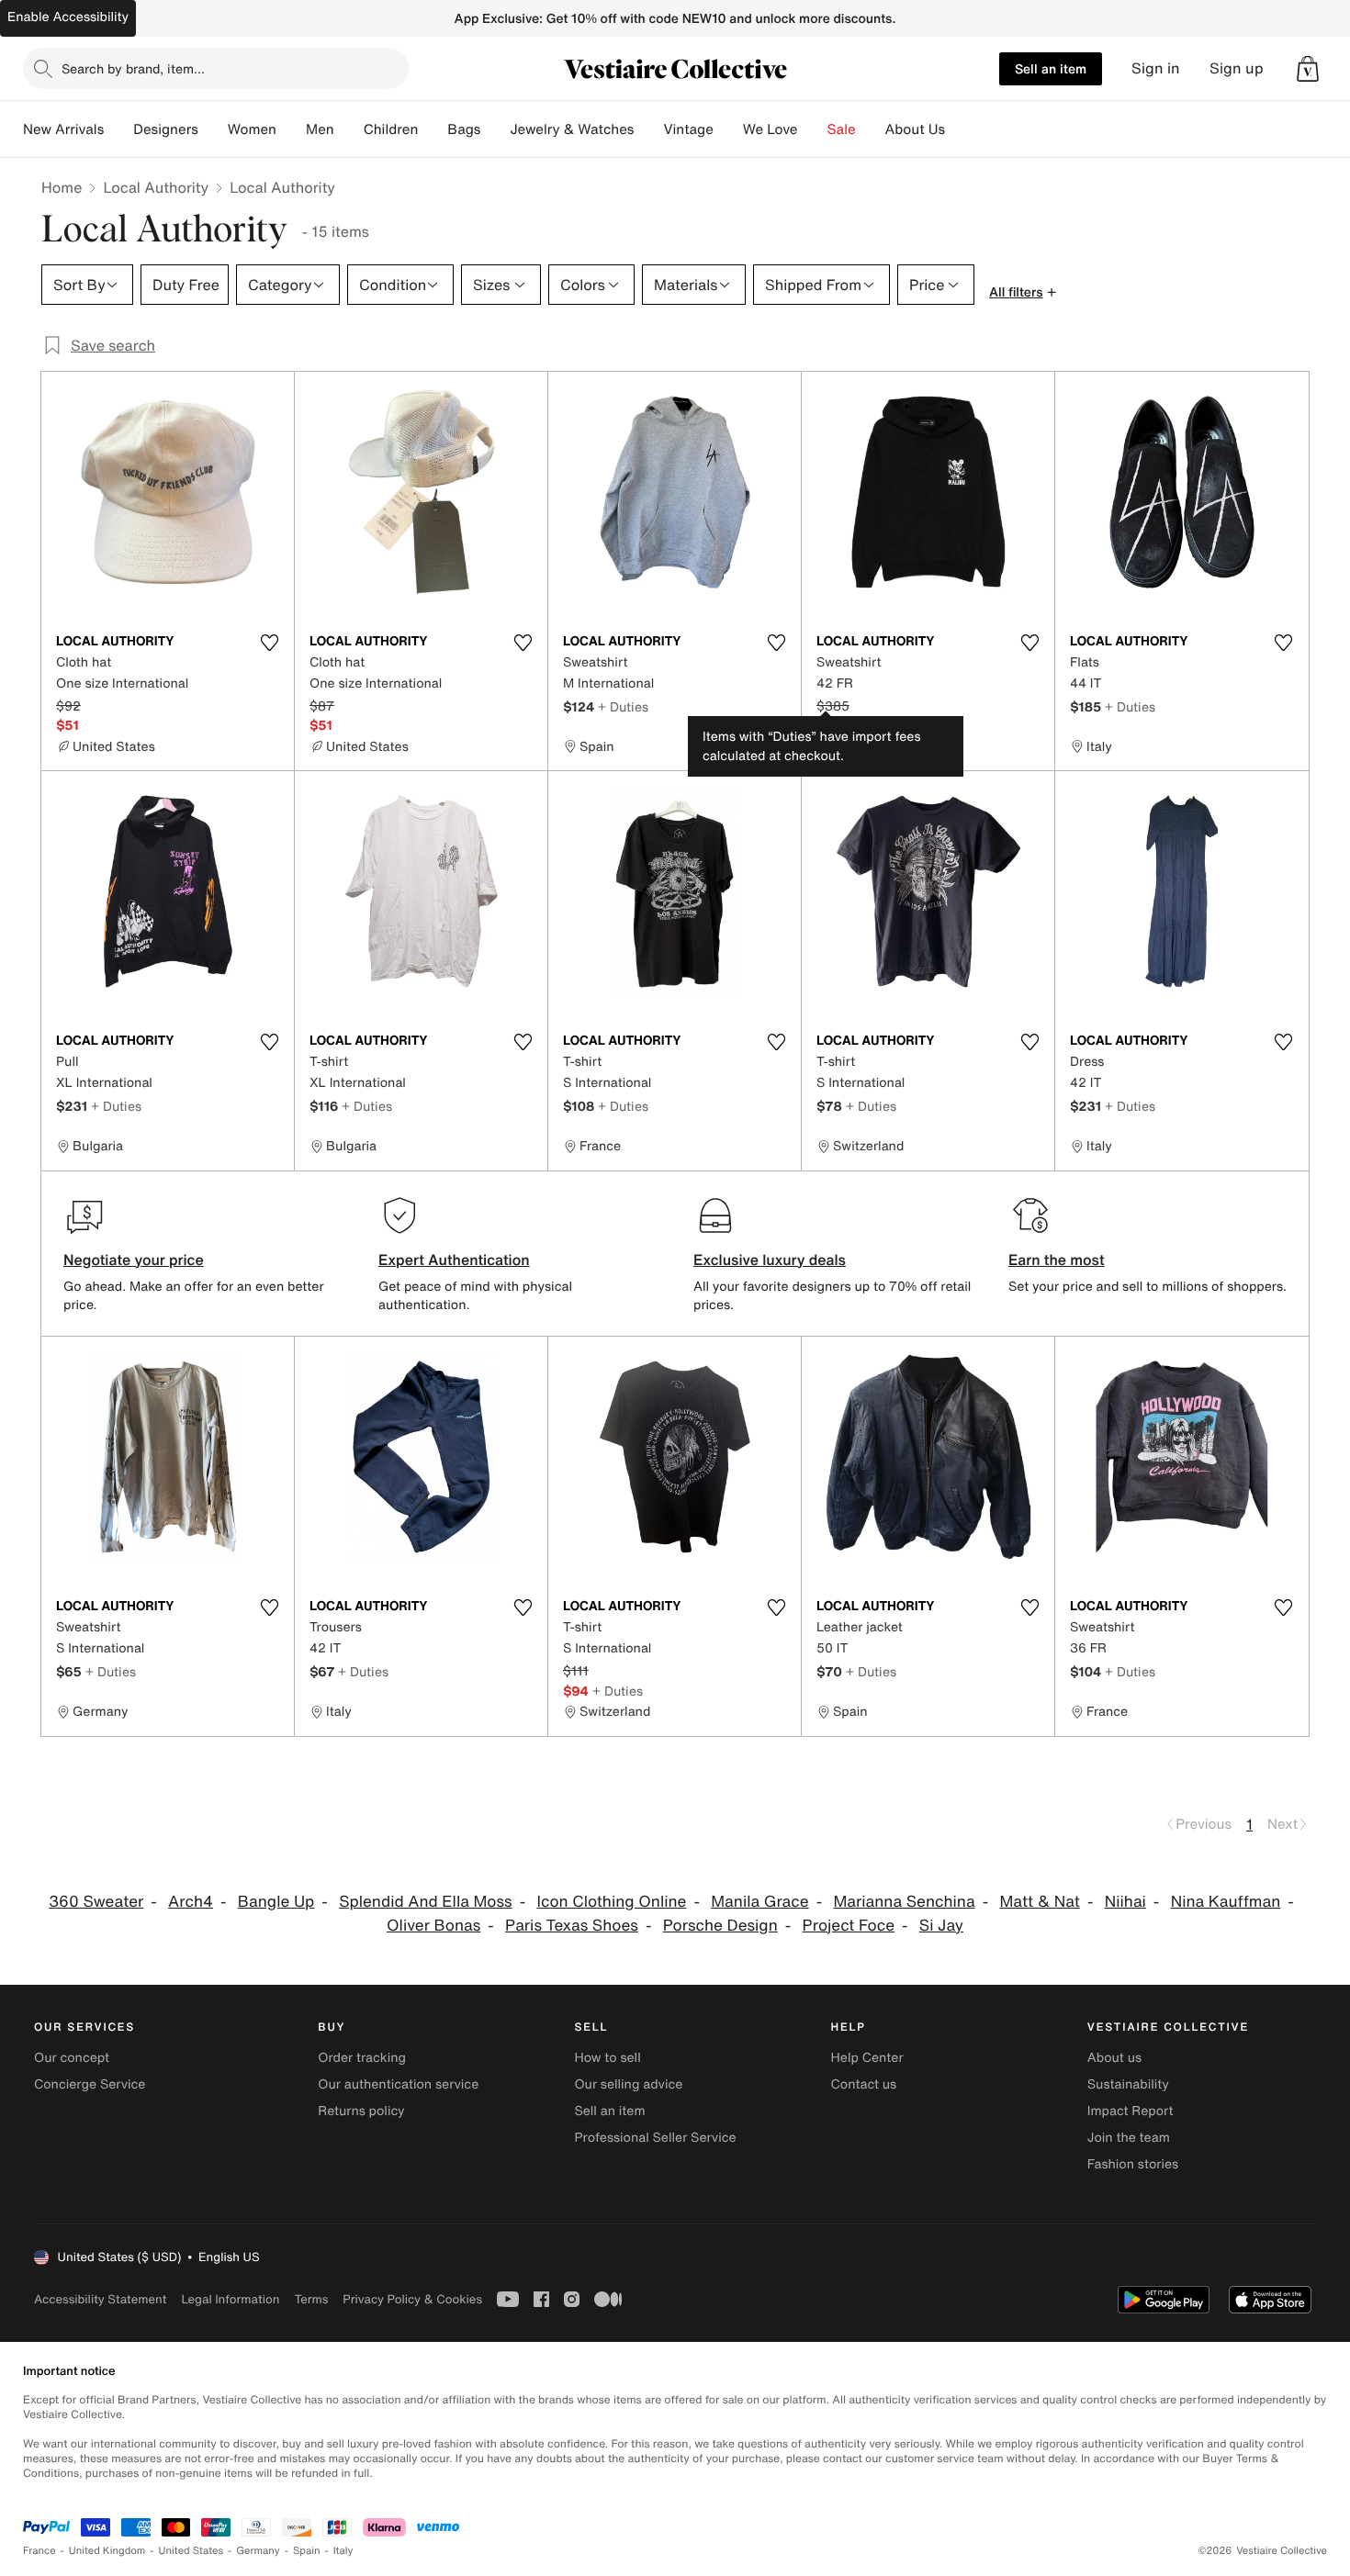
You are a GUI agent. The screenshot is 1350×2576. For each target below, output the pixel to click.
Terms (311, 2299)
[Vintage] (728, 129)
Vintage (688, 129)
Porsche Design (720, 1926)
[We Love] (813, 129)
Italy (343, 2551)
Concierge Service (90, 2084)
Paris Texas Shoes (572, 1926)
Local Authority (156, 187)
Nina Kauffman (1226, 1902)
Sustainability (1128, 2084)
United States (191, 2551)
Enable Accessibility (68, 17)
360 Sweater (96, 1902)
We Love (771, 129)
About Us (915, 129)
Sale (842, 129)
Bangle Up (276, 1902)
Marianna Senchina (904, 1902)
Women (252, 129)
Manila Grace (759, 1902)
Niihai (1125, 1902)
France (39, 2551)
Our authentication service (398, 2084)
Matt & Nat (1039, 1902)
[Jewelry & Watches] (648, 129)
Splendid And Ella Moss (426, 1902)
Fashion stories (1133, 2164)
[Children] (433, 129)
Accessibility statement (100, 2299)
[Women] (291, 129)
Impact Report (1131, 2111)
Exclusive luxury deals (770, 1260)
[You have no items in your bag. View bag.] (1308, 69)
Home (62, 187)
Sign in (1156, 68)
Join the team (1129, 2138)
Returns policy (361, 2111)
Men (320, 129)
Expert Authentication (454, 1260)
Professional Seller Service (655, 2138)
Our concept (72, 2058)
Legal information (230, 2299)
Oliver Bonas (433, 1926)
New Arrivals (63, 129)
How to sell (607, 2058)
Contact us (864, 2084)
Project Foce (849, 1926)
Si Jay (941, 1926)
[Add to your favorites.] (269, 643)
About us (1114, 2058)
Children (391, 129)
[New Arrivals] (118, 129)
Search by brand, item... (133, 68)
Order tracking (362, 2058)
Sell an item (1051, 68)
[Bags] (495, 129)
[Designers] (213, 129)
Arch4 (191, 1902)
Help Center (867, 2058)
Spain (307, 2551)
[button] (1308, 69)
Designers (166, 129)
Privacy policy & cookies (412, 2299)
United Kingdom (107, 2551)
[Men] (349, 129)
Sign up (1237, 68)
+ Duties (623, 706)
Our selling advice (628, 2084)
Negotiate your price (134, 1260)
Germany (258, 2551)
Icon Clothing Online (611, 1902)
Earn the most (1057, 1260)
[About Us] (960, 129)
